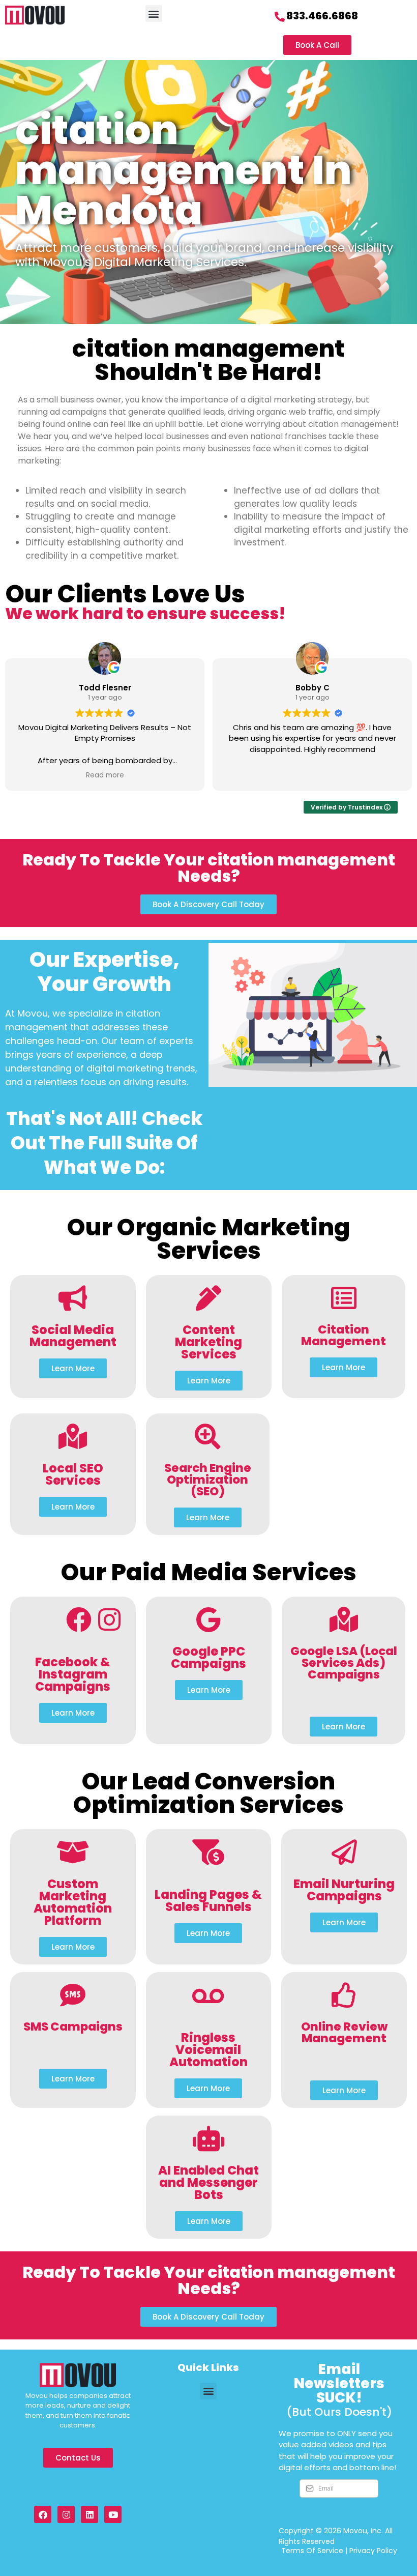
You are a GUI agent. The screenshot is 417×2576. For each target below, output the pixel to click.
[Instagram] (66, 2514)
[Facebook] (43, 2514)
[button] (154, 13)
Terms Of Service (312, 2551)
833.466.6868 (322, 16)
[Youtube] (113, 2514)
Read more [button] (105, 775)
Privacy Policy (373, 2551)
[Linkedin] (90, 2514)
